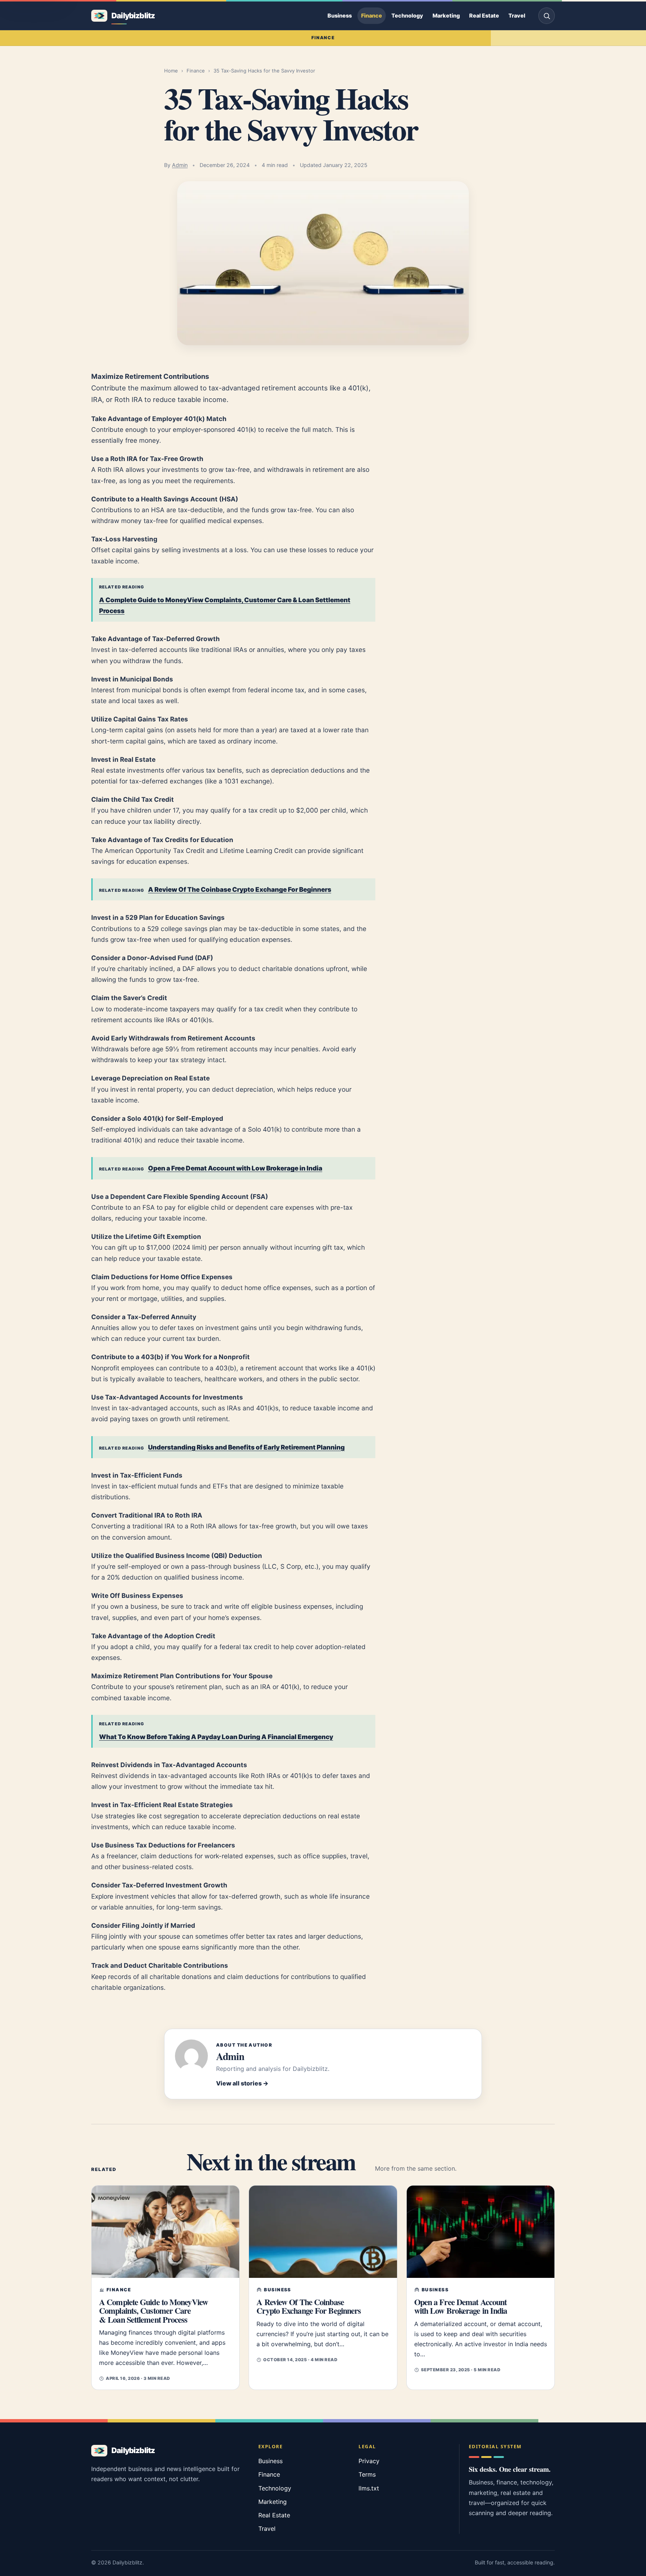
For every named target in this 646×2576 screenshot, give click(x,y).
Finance (372, 16)
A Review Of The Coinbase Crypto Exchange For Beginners (240, 889)
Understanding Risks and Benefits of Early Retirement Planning (246, 1447)
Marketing (446, 16)
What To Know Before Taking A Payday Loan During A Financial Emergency (216, 1737)
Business (340, 16)
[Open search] (547, 16)
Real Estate (484, 16)
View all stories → (242, 2083)
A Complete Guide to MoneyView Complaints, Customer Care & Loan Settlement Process (225, 605)
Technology (407, 16)
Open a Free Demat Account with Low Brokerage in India (235, 1168)
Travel (517, 16)
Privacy (369, 2461)
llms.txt (369, 2488)
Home (171, 71)
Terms (367, 2474)
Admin (180, 165)
